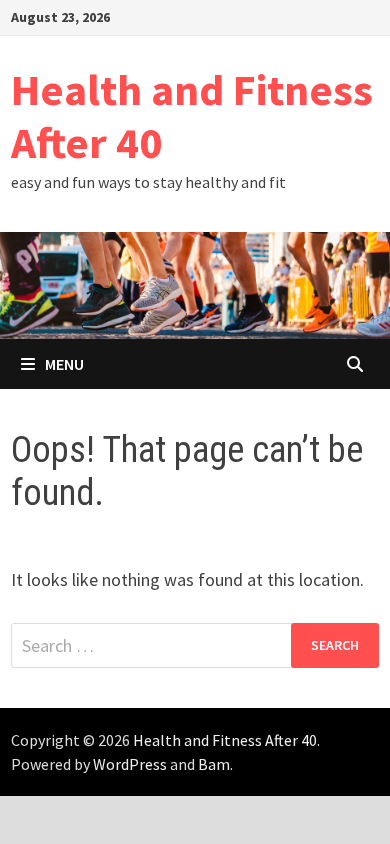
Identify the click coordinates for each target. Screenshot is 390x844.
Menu (64, 364)
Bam (214, 764)
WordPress (130, 764)
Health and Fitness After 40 (192, 116)
